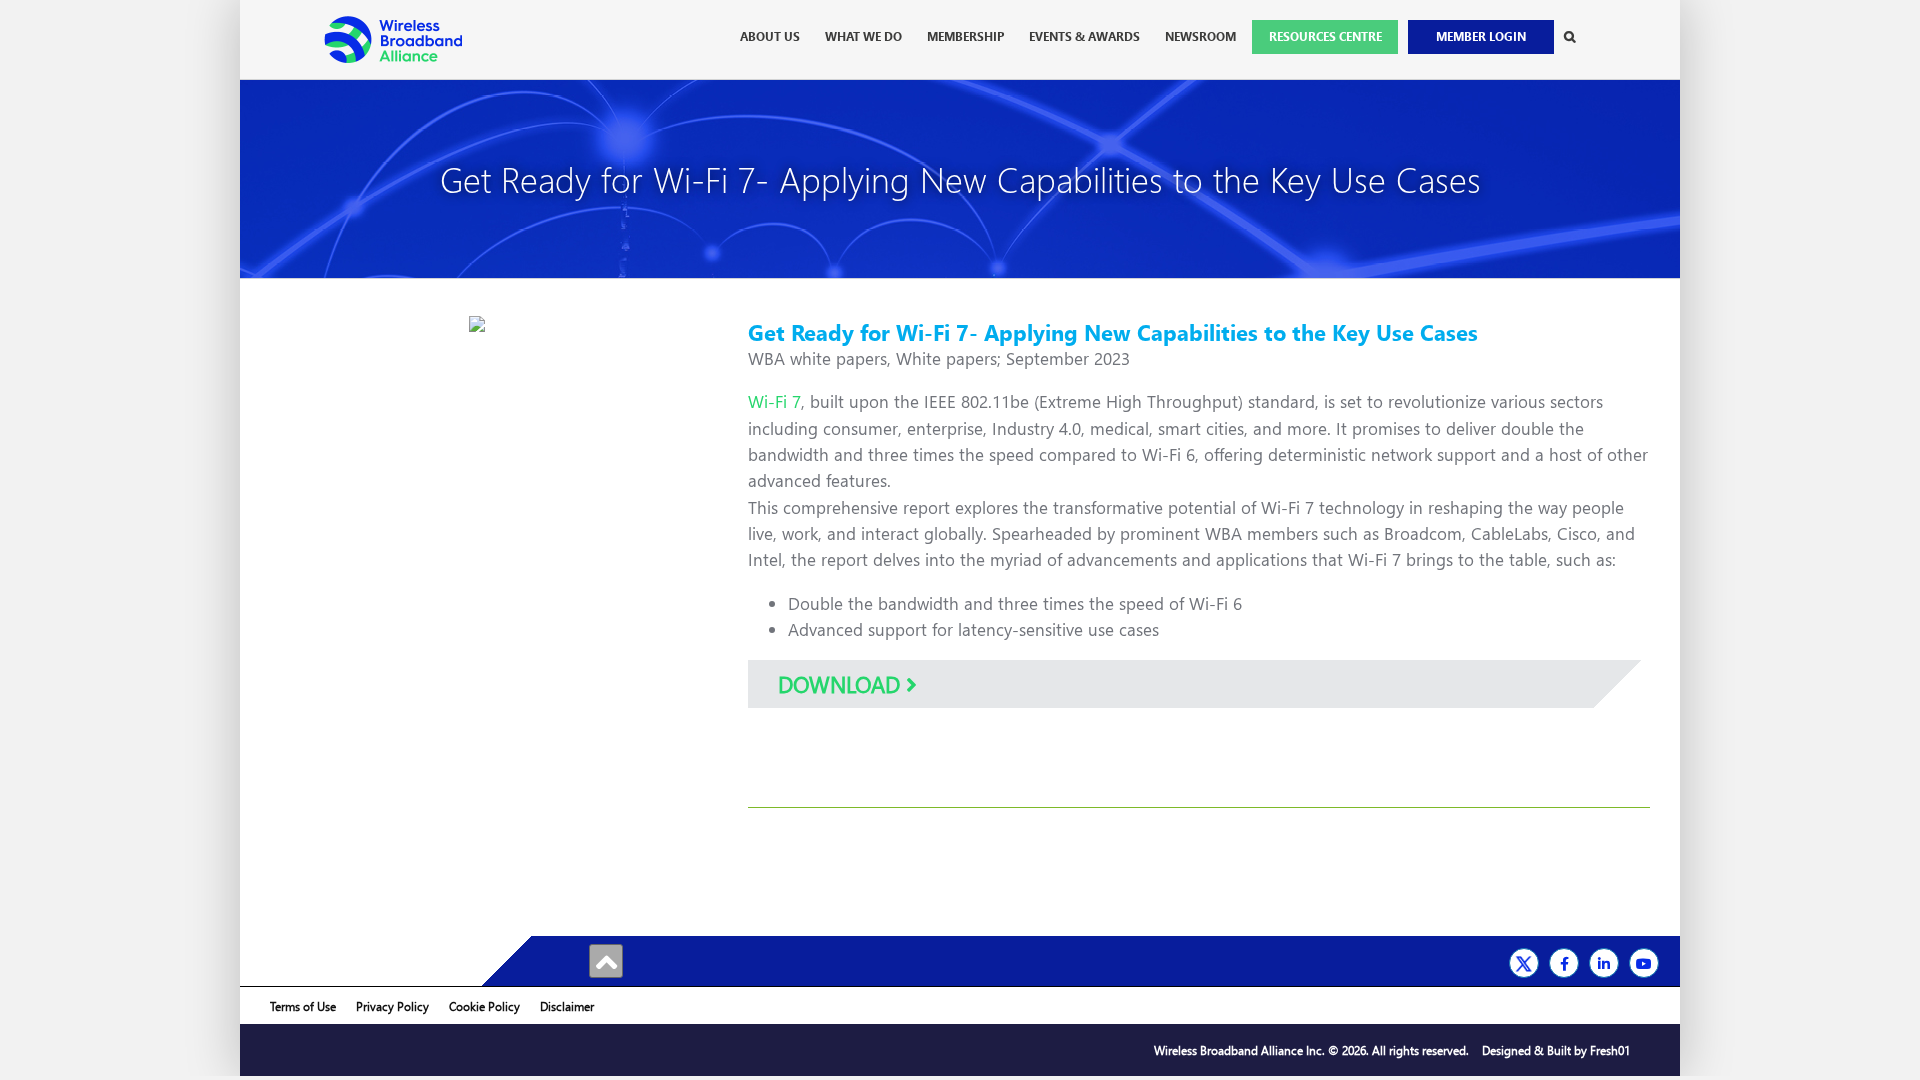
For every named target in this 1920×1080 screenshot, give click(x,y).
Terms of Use (303, 1006)
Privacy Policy (392, 1006)
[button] (1569, 37)
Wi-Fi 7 (774, 401)
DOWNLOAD (842, 684)
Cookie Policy (484, 1006)
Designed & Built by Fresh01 (1556, 1050)
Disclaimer (567, 1006)
